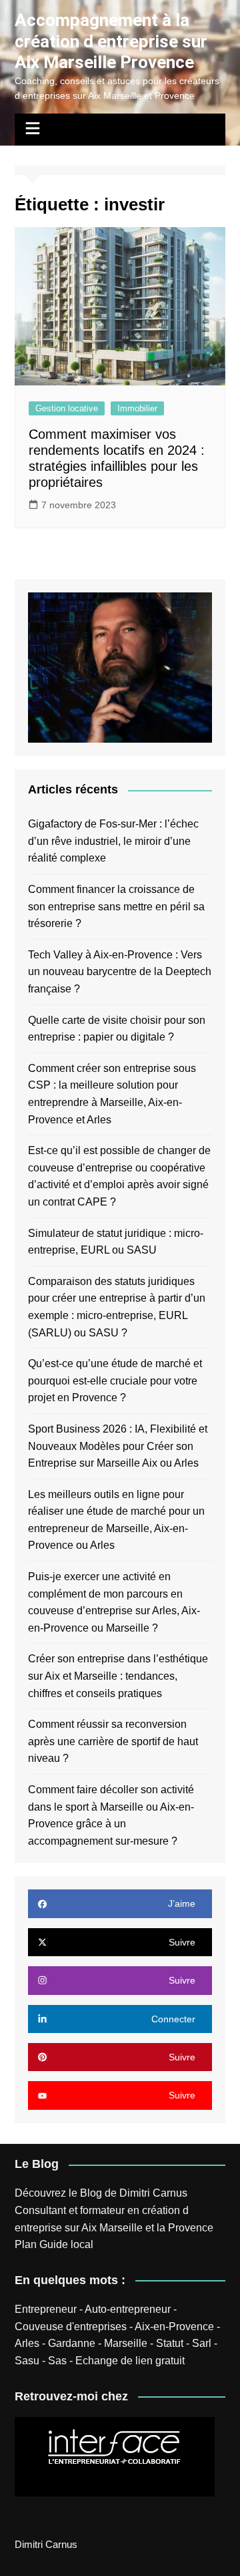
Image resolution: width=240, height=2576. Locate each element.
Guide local (66, 2244)
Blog (91, 2193)
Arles (27, 2343)
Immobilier (137, 408)
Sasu (27, 2361)
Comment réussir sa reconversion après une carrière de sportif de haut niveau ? (113, 1741)
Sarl (202, 2343)
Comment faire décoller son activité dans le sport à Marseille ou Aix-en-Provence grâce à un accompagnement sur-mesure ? (111, 1815)
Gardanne (72, 2343)
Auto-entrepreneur (128, 2309)
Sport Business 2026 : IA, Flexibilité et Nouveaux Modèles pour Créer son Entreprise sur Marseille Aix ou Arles (118, 1446)
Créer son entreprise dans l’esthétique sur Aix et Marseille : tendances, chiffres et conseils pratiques (118, 1676)
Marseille (126, 2343)
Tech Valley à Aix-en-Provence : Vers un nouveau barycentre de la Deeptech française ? (120, 972)
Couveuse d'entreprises (71, 2327)
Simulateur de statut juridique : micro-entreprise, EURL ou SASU (116, 1242)
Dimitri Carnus (153, 2193)
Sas (57, 2361)
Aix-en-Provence (174, 2327)
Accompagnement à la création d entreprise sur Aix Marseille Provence (111, 41)
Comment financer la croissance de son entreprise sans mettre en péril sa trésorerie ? (116, 906)
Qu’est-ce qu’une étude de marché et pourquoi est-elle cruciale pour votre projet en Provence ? (115, 1381)
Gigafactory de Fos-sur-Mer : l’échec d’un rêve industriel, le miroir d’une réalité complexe (113, 841)
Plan (26, 2244)
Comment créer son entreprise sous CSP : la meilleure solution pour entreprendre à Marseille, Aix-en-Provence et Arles (112, 1094)
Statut (170, 2343)
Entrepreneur (46, 2309)
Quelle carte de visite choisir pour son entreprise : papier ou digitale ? (117, 1029)
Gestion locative (67, 408)
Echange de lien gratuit (130, 2361)
